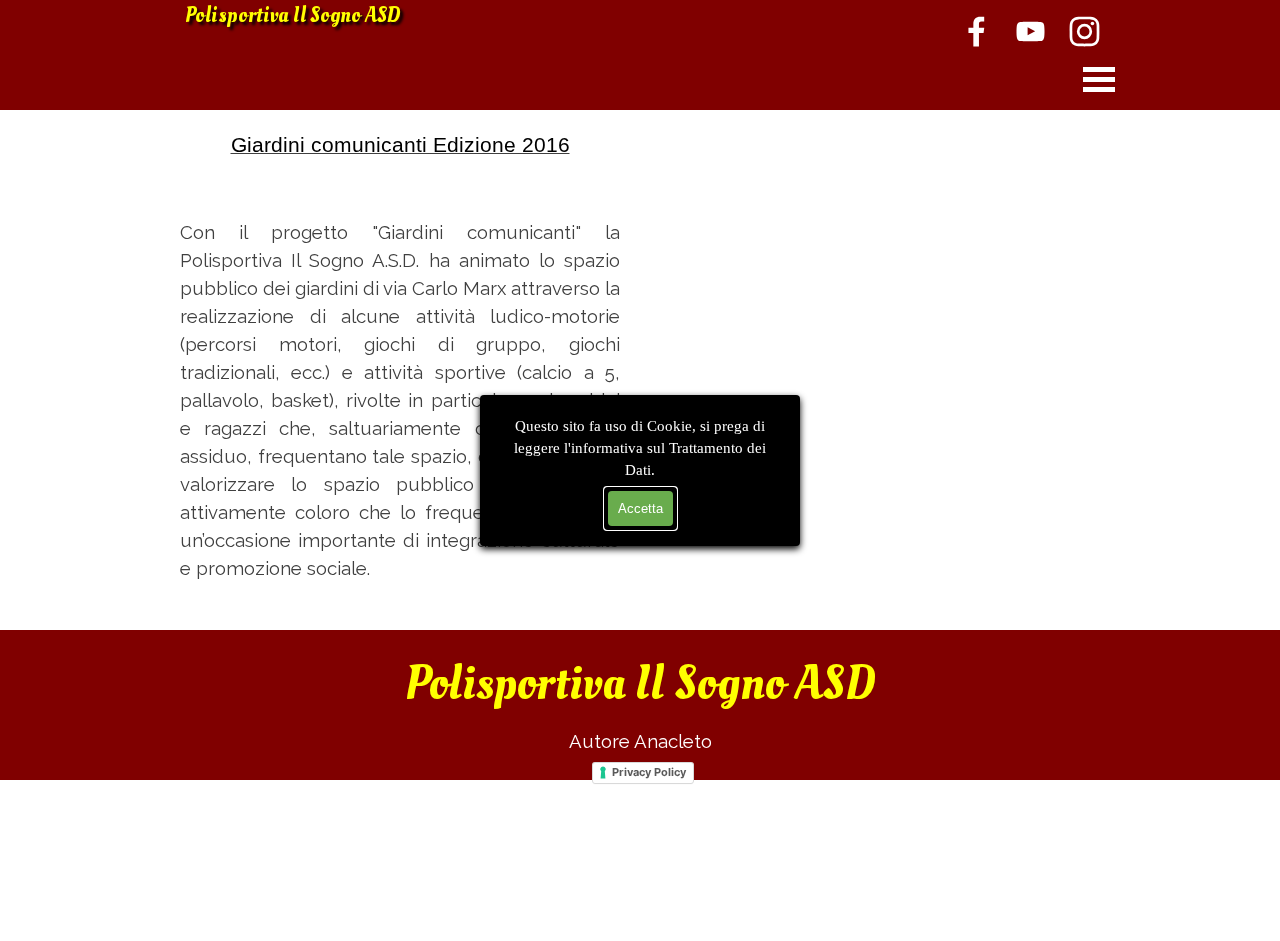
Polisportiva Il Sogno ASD (293, 15)
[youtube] (1030, 31)
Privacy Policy (649, 772)
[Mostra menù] (1099, 79)
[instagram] (1084, 31)
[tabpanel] (400, 356)
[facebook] (976, 31)
